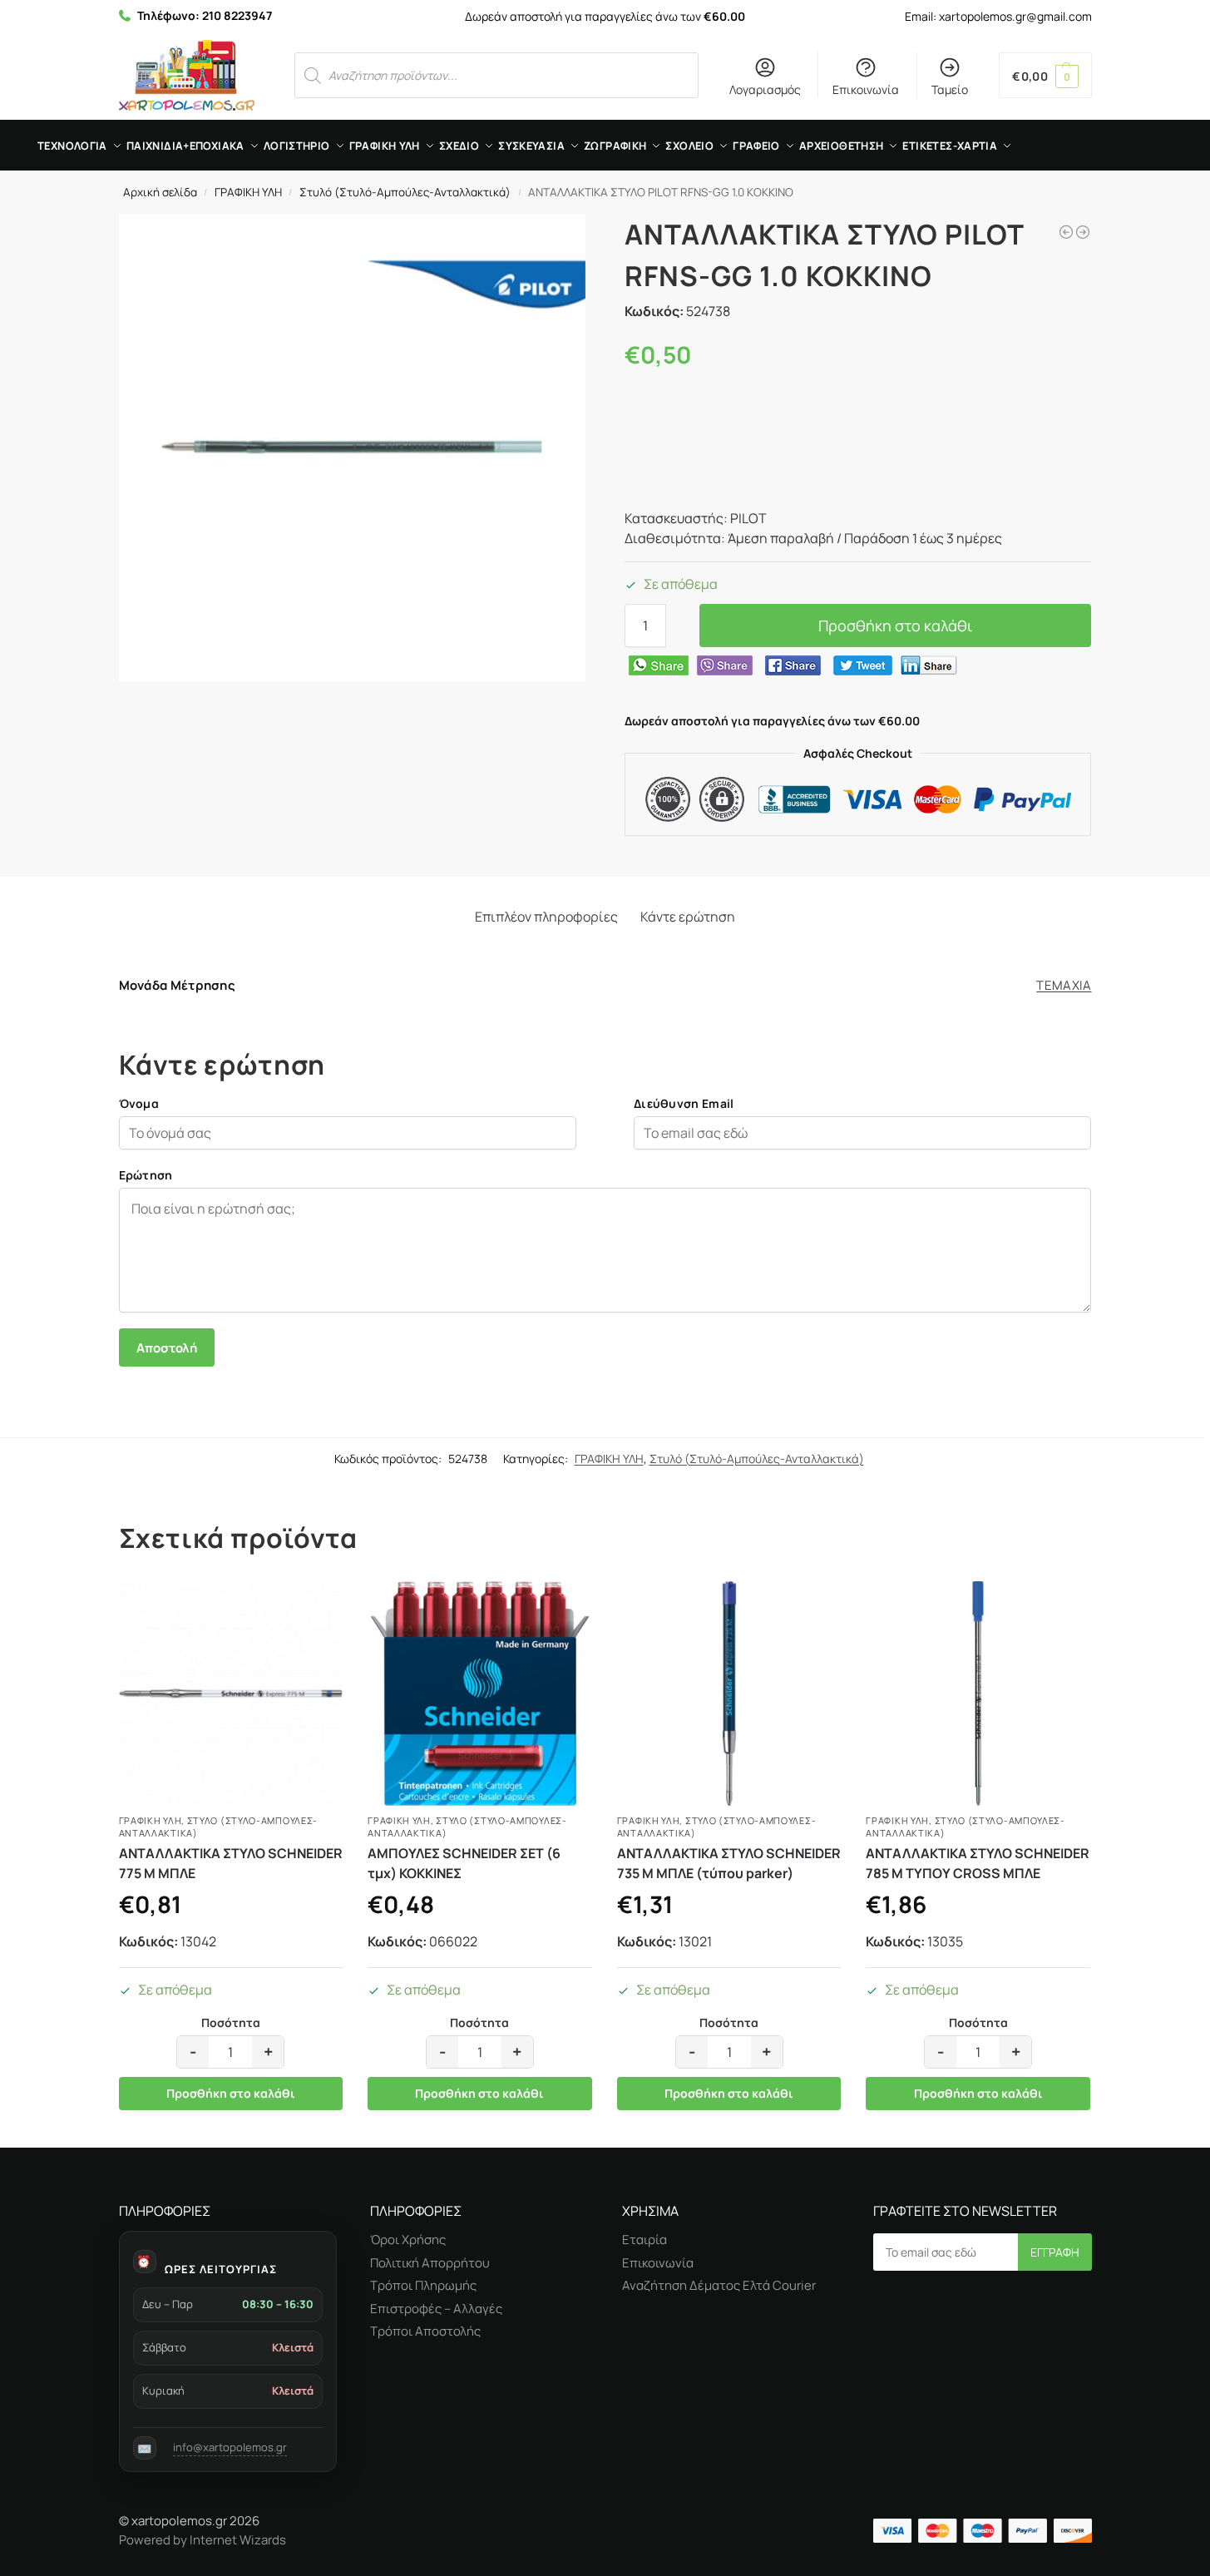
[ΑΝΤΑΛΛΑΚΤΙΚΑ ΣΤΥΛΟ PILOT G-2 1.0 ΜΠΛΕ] (1066, 232)
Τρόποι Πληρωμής (423, 2285)
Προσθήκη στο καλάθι (895, 625)
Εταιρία (645, 2240)
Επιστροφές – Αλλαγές (436, 2309)
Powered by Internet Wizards (202, 2540)
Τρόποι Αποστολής (425, 2331)
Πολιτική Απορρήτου (430, 2263)
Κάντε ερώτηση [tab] (688, 917)
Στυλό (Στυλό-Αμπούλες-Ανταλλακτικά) (405, 192)
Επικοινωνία (866, 89)
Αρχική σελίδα (160, 192)
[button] (1045, 75)
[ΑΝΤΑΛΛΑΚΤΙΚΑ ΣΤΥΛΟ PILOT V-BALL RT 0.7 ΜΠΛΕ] (1083, 232)
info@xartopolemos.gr (230, 2447)
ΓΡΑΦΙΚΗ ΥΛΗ (248, 192)
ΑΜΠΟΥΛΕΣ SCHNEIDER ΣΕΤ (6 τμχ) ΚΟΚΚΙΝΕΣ (464, 1863)
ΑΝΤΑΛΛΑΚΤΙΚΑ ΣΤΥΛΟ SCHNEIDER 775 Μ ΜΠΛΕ (231, 1863)
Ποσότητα (231, 2023)
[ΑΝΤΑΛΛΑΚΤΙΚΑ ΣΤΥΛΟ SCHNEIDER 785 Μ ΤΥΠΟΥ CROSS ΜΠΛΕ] (978, 1693)
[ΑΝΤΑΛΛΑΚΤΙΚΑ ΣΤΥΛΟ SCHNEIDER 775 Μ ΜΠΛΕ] (231, 1693)
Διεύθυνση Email (684, 1103)
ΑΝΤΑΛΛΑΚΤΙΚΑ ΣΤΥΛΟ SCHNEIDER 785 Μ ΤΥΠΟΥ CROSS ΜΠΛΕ (978, 1863)
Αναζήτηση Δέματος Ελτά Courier (719, 2285)
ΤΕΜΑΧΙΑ (1064, 985)
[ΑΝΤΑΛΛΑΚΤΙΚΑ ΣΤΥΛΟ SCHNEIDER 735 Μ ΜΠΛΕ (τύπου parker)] (729, 1693)
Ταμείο (950, 89)
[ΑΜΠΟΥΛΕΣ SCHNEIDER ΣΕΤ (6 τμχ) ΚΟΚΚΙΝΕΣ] (480, 1693)
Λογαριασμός (765, 89)
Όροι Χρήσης (408, 2240)
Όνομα (139, 1103)
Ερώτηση (146, 1175)
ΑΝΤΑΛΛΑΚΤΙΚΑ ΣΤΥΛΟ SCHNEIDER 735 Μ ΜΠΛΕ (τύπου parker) (729, 1863)
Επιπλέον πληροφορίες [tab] (546, 917)
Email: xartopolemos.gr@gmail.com (998, 16)
